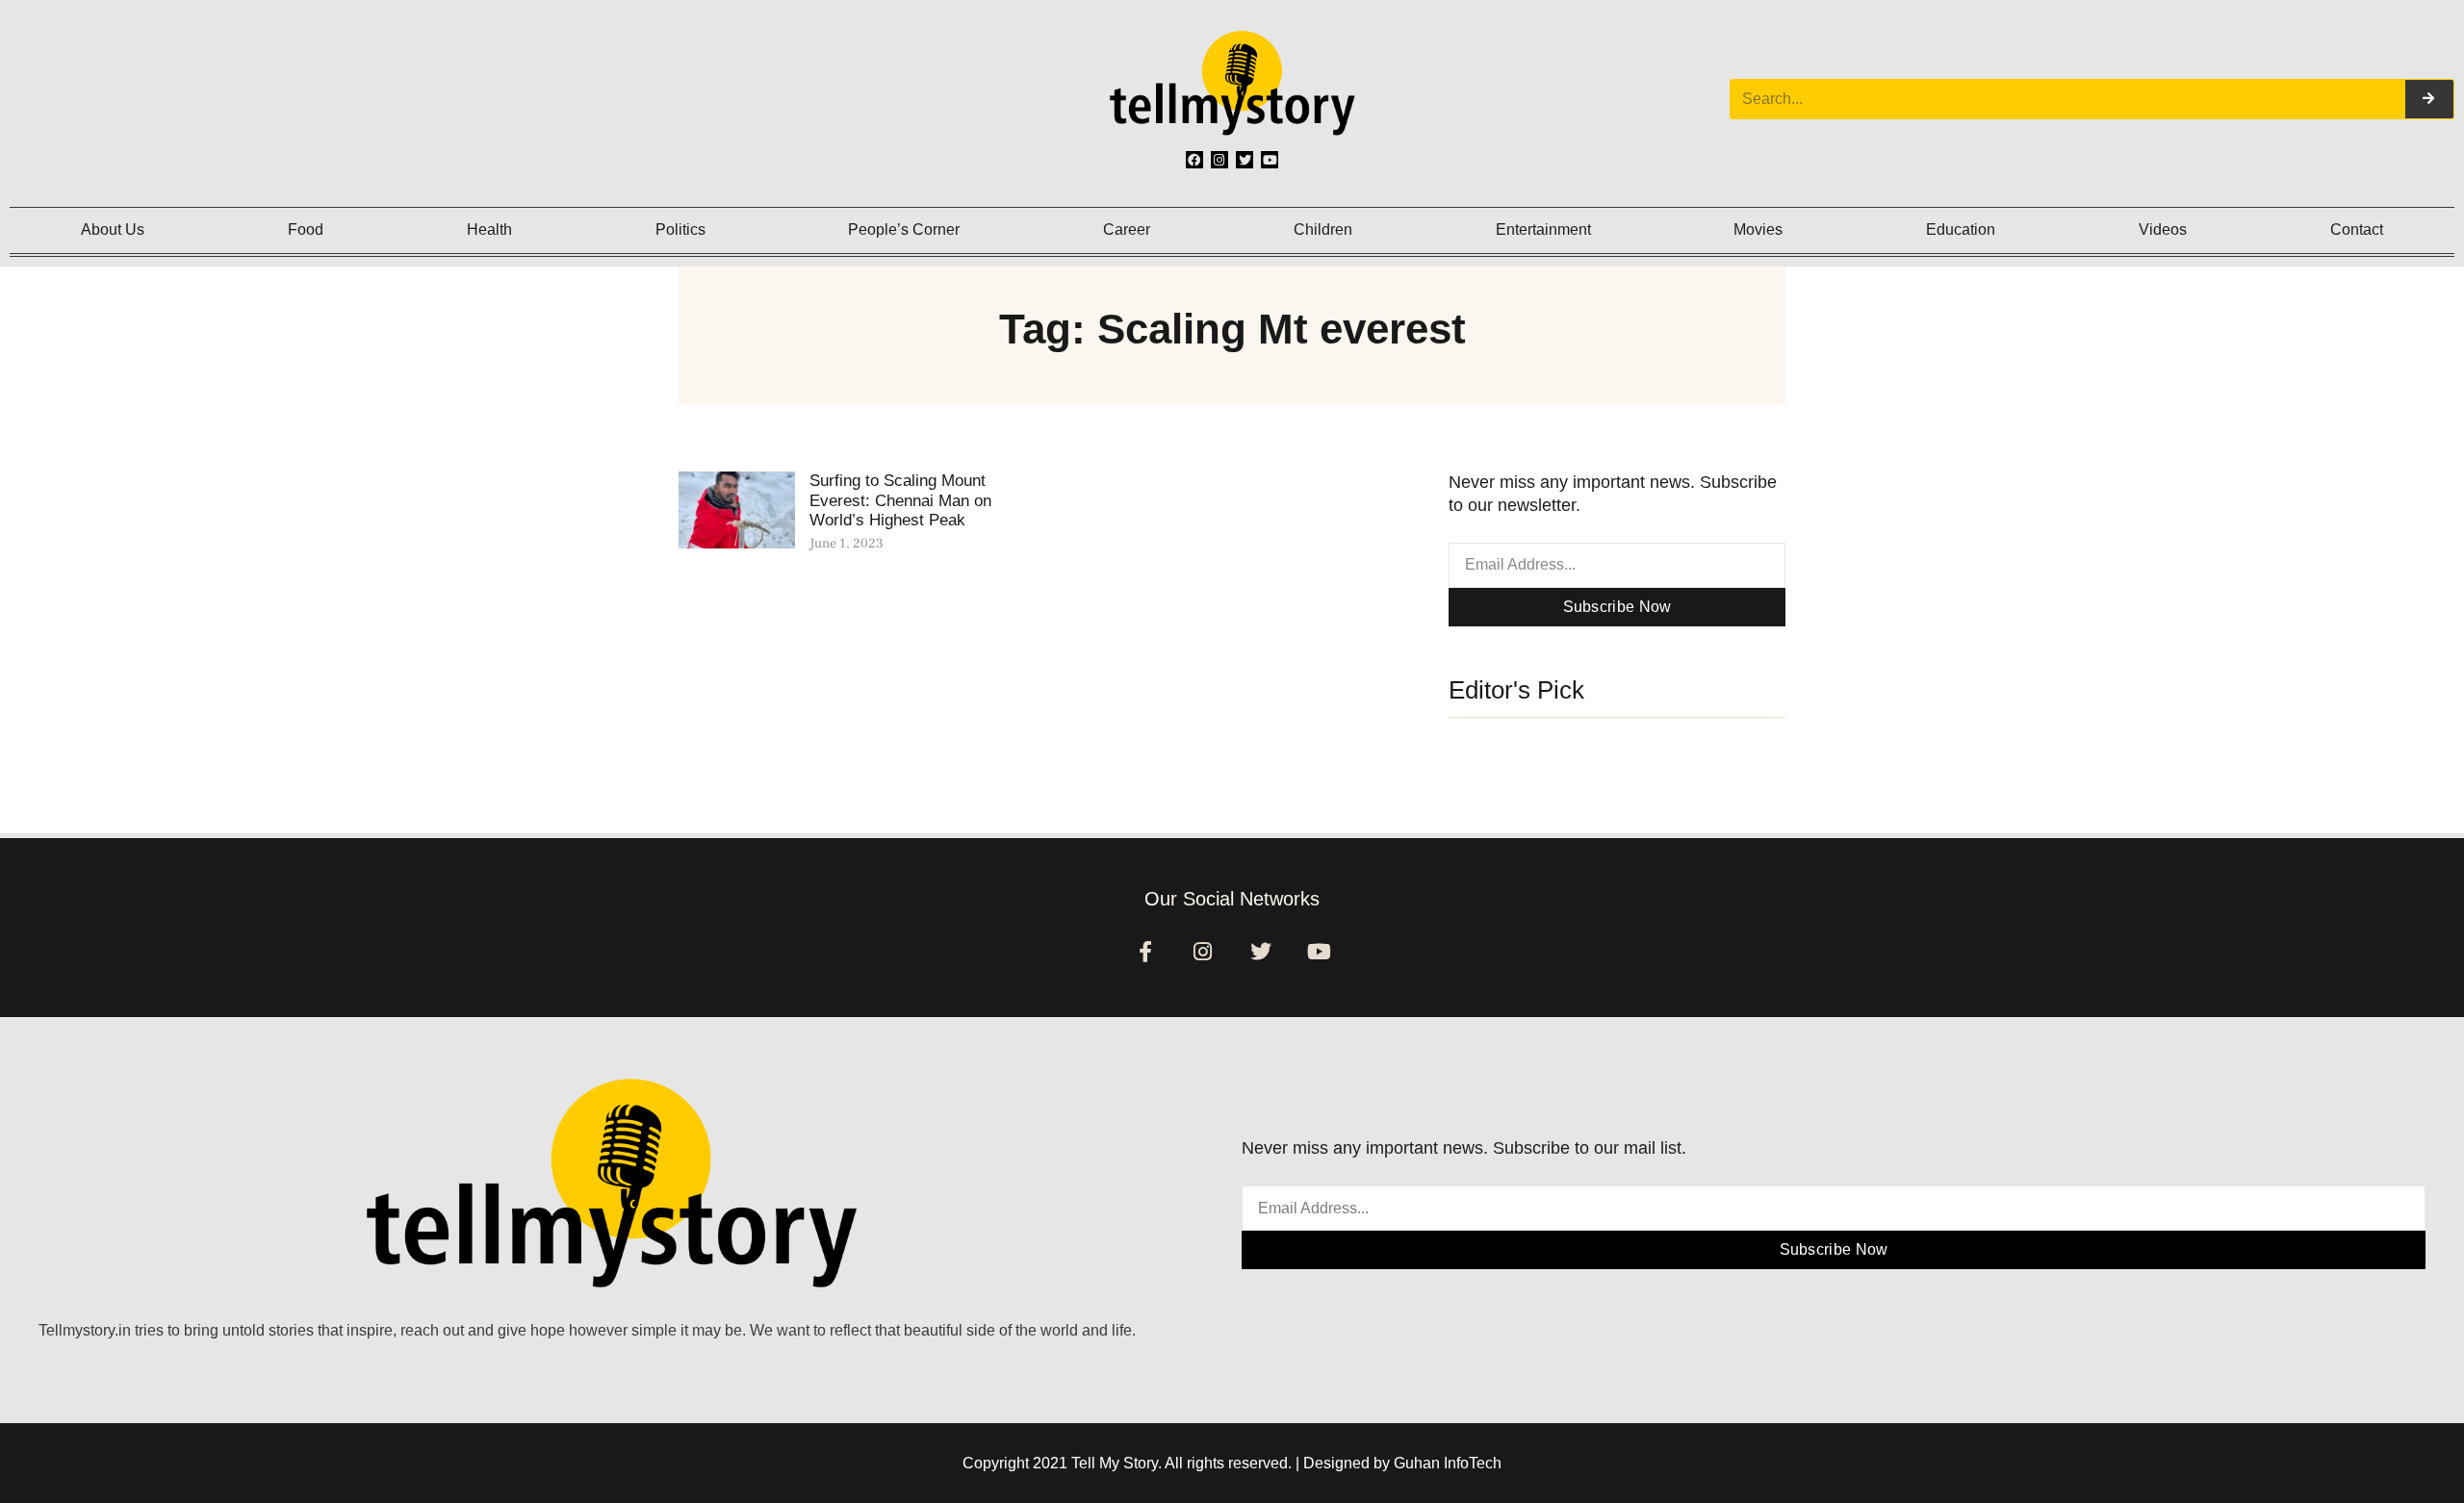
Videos (2163, 229)
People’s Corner (904, 229)
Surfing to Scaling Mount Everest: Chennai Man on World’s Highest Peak (900, 500)
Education (1961, 229)
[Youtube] (1270, 160)
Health (489, 229)
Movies (1758, 229)
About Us (113, 229)
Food (306, 229)
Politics (680, 229)
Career (1127, 229)
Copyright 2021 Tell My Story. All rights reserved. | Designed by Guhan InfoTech (1232, 1463)
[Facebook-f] (1145, 952)
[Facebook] (1194, 160)
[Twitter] (1245, 160)
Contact (2357, 229)
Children (1323, 229)
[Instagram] (1219, 160)
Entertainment (1543, 229)
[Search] (2429, 99)
